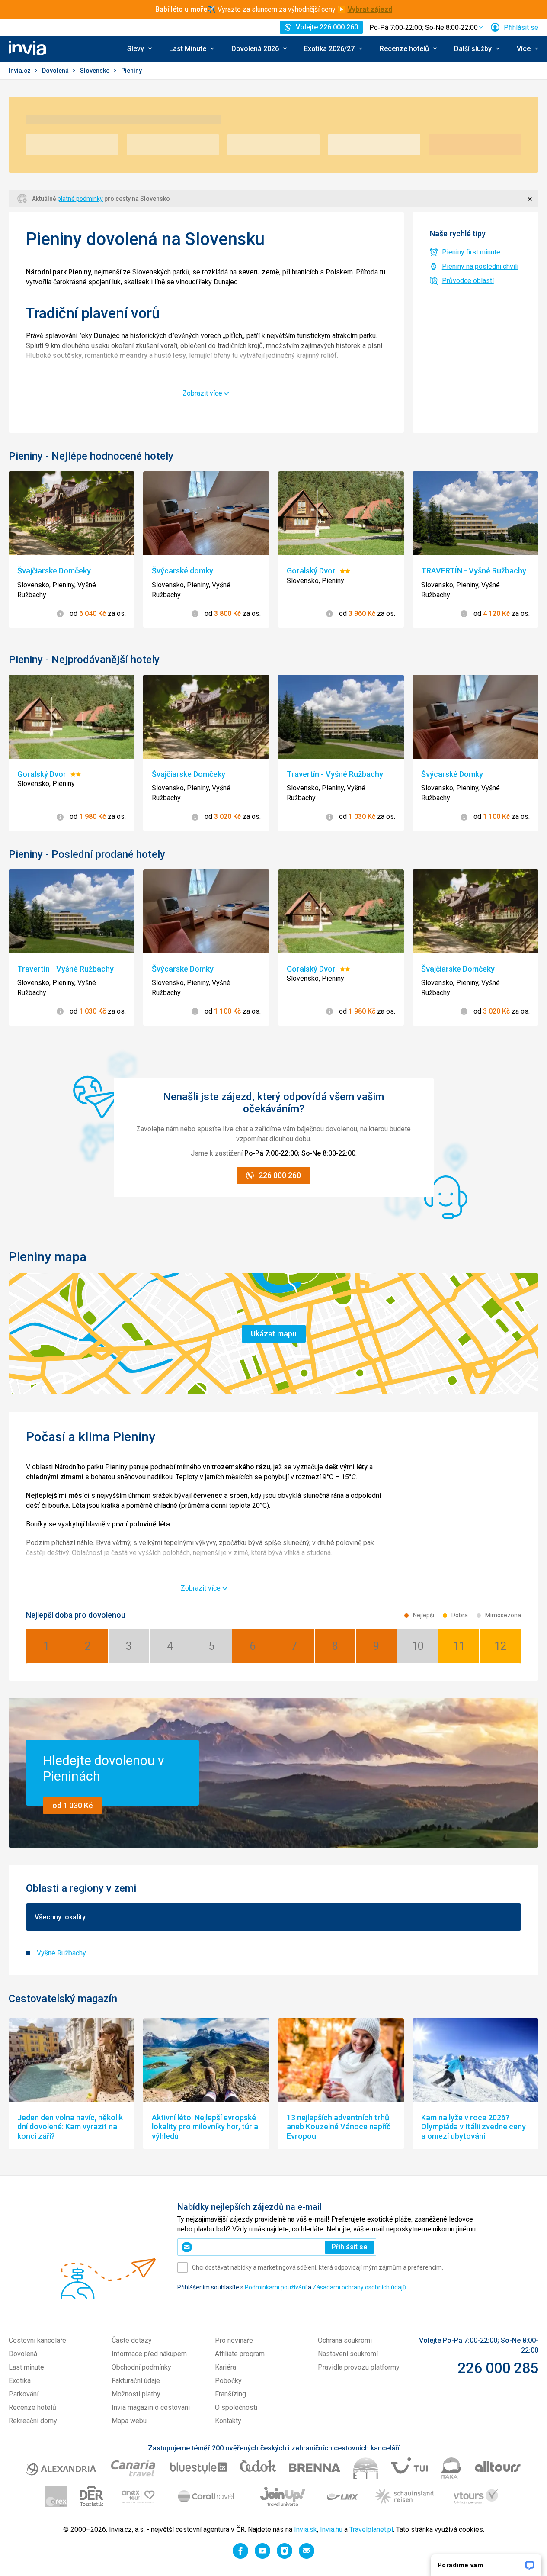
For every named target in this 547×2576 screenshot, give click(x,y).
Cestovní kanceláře (37, 2340)
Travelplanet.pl (371, 2529)
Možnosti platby (136, 2394)
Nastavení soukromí (348, 2354)
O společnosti (236, 2407)
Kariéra (226, 2367)
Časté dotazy (132, 2340)
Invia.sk (305, 2529)
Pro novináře (234, 2340)
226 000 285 (498, 2368)
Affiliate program (240, 2354)
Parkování (24, 2394)
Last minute (26, 2367)
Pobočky (228, 2381)
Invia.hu (331, 2529)
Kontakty (228, 2421)
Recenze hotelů (32, 2407)
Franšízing (230, 2394)
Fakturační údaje (136, 2381)
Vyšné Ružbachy (61, 1953)
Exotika (20, 2381)
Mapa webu (129, 2421)
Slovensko (96, 71)
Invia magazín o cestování (151, 2407)
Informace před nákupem (149, 2354)
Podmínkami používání (276, 2287)
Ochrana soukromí (345, 2340)
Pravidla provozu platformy (359, 2367)
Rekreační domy (33, 2421)
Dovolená (56, 71)
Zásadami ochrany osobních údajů (359, 2287)
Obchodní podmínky (141, 2367)
